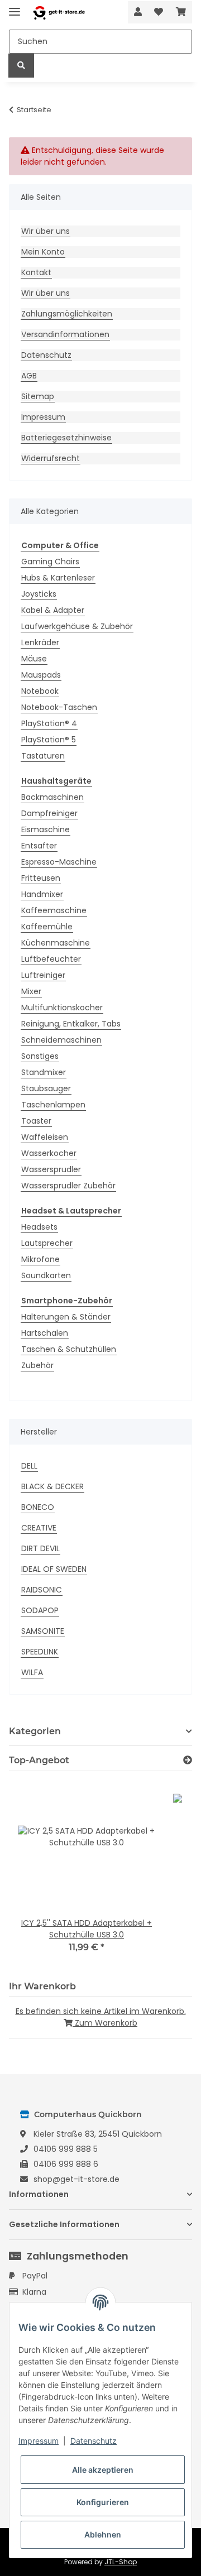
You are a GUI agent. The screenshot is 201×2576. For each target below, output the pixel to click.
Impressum (43, 417)
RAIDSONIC (42, 1590)
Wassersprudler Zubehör (68, 1186)
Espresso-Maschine (59, 862)
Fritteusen (41, 878)
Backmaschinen (52, 797)
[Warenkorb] (181, 12)
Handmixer (42, 894)
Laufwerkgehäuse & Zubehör (77, 626)
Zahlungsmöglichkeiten (67, 314)
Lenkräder (40, 642)
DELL (29, 1466)
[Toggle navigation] (15, 7)
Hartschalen (45, 1333)
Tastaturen (43, 756)
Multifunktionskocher (62, 1008)
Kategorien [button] (35, 1731)
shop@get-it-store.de (76, 2179)
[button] (138, 12)
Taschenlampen (53, 1105)
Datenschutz (46, 355)
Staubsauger (46, 1088)
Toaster (36, 1121)
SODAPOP (40, 1610)
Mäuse (34, 659)
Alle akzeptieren (103, 2470)
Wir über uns (46, 231)
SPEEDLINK (40, 1652)
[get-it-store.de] (59, 13)
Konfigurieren (103, 2502)
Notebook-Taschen (59, 707)
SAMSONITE (43, 1631)
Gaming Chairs (50, 562)
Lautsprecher (47, 1243)
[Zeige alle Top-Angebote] (188, 1760)
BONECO (38, 1507)
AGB (29, 376)
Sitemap (38, 396)
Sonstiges (40, 1056)
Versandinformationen (65, 334)
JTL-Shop (121, 2562)
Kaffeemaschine (54, 910)
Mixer (31, 991)
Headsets (39, 1227)
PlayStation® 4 (49, 723)
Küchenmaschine (56, 943)
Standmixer (44, 1072)
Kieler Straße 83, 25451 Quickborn (98, 2134)
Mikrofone (40, 1259)
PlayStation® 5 (49, 740)
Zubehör (37, 1365)
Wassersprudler (51, 1169)
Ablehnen (103, 2534)
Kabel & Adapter (53, 610)
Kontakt (36, 272)
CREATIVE (39, 1528)
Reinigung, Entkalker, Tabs (71, 1024)
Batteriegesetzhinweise (66, 438)
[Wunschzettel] (159, 12)
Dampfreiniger (49, 813)
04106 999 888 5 (66, 2149)
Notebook (40, 691)
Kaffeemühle (47, 927)
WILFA (32, 1672)
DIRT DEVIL (40, 1548)
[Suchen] (21, 66)
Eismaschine (46, 829)
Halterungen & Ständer (66, 1317)
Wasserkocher (49, 1153)
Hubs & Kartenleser (58, 578)
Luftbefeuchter (51, 959)
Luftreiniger (43, 975)
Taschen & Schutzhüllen (69, 1349)
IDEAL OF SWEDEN (54, 1569)
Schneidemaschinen (61, 1040)
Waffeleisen (45, 1137)
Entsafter (39, 846)
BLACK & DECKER (52, 1486)
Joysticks (39, 594)
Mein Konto (43, 252)
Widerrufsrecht (51, 458)
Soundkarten (46, 1275)
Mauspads (41, 675)
